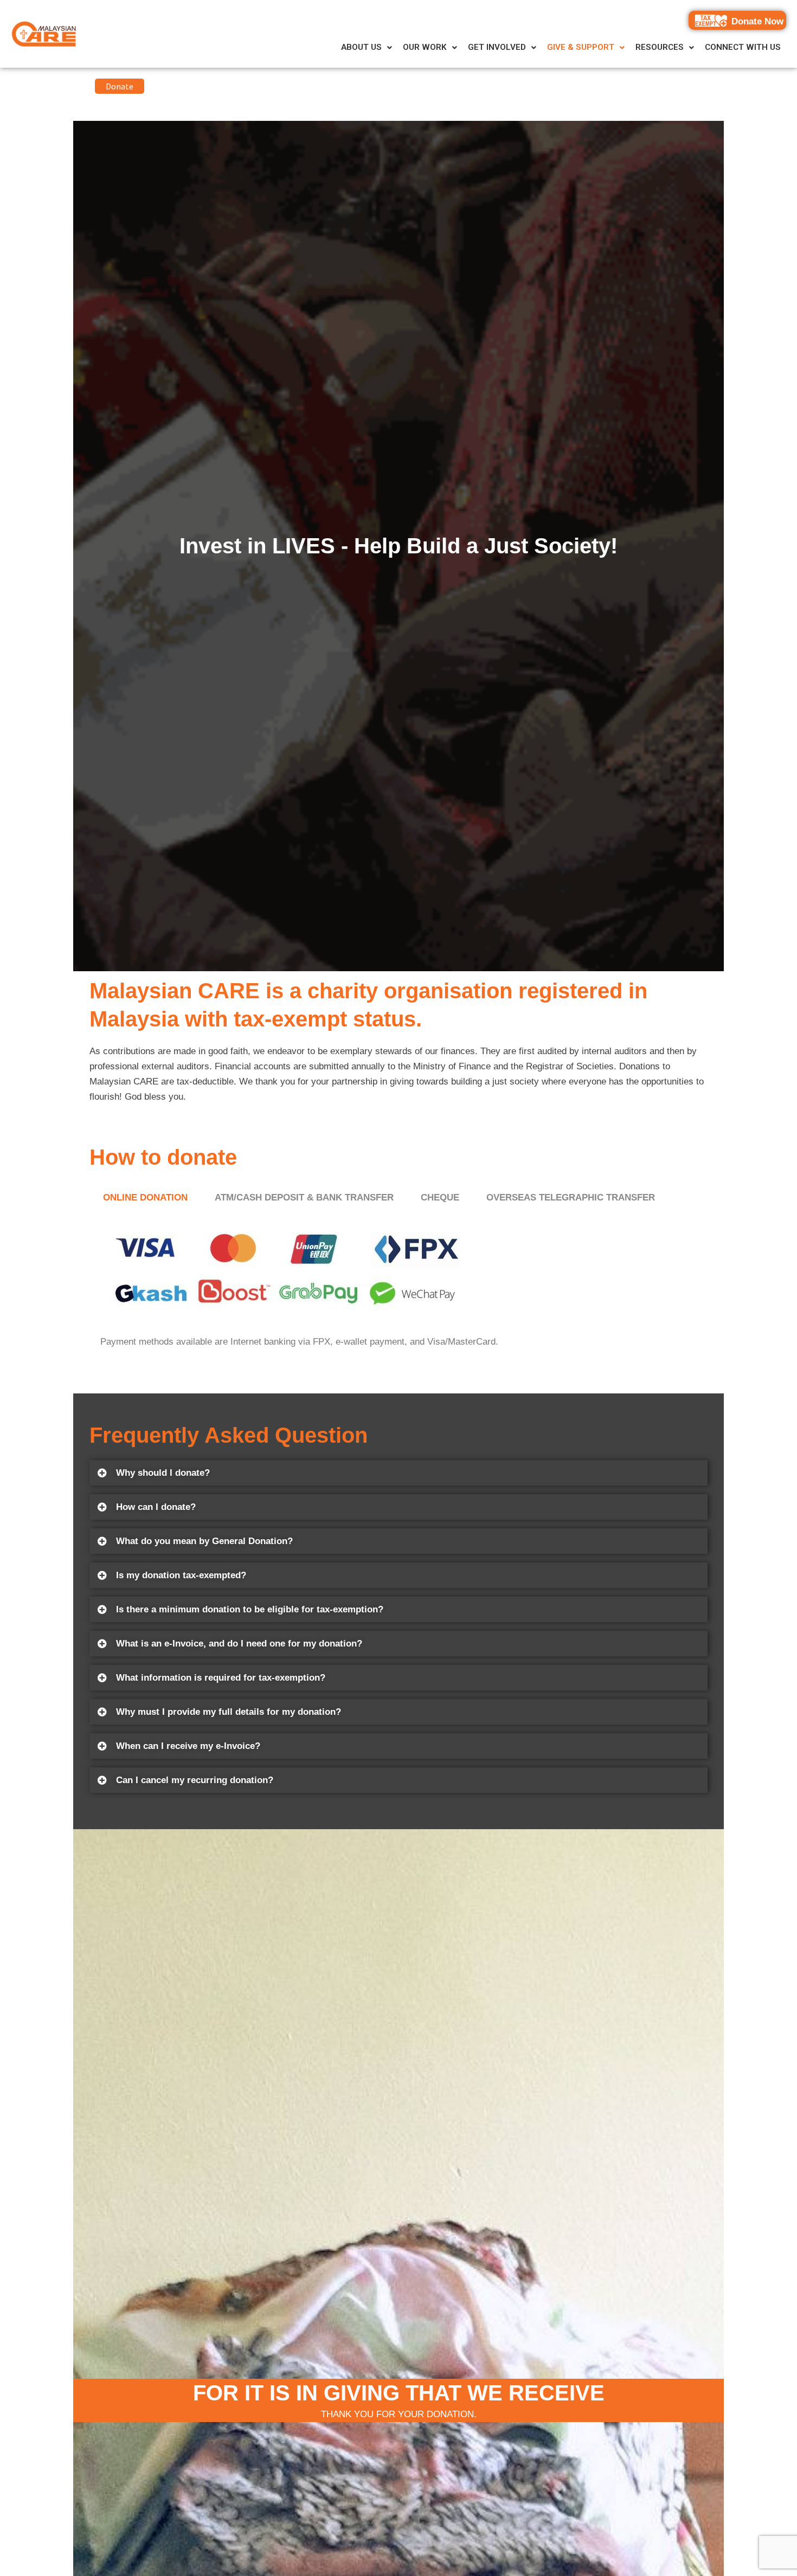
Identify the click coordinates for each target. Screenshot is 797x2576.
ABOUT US (361, 47)
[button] (367, 47)
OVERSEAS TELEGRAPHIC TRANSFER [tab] (571, 1197)
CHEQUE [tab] (440, 1197)
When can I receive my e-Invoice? (188, 1746)
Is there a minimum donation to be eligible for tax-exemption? (250, 1609)
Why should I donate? (163, 1473)
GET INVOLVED (497, 47)
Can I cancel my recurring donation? (195, 1780)
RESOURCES (660, 47)
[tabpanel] (398, 1287)
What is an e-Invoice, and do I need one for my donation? (239, 1644)
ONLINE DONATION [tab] (145, 1197)
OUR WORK (425, 47)
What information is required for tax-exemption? (221, 1678)
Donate (120, 86)
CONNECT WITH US (743, 47)
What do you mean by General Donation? (204, 1541)
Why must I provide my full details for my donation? (229, 1712)
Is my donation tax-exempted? (181, 1575)
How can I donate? (156, 1507)
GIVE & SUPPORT (581, 47)
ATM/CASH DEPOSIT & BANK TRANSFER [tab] (304, 1197)
